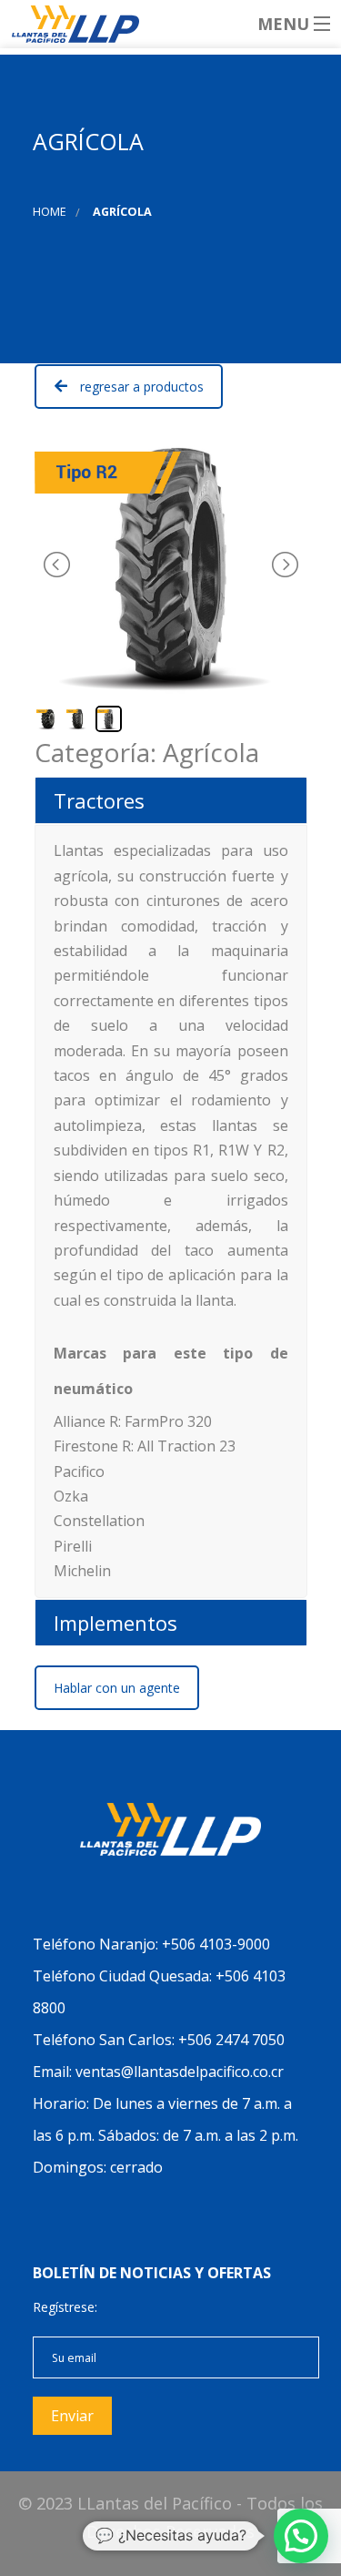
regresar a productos (142, 387)
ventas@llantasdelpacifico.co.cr (180, 2072)
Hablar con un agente (117, 1688)
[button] (301, 2536)
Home (50, 212)
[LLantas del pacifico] (170, 24)
